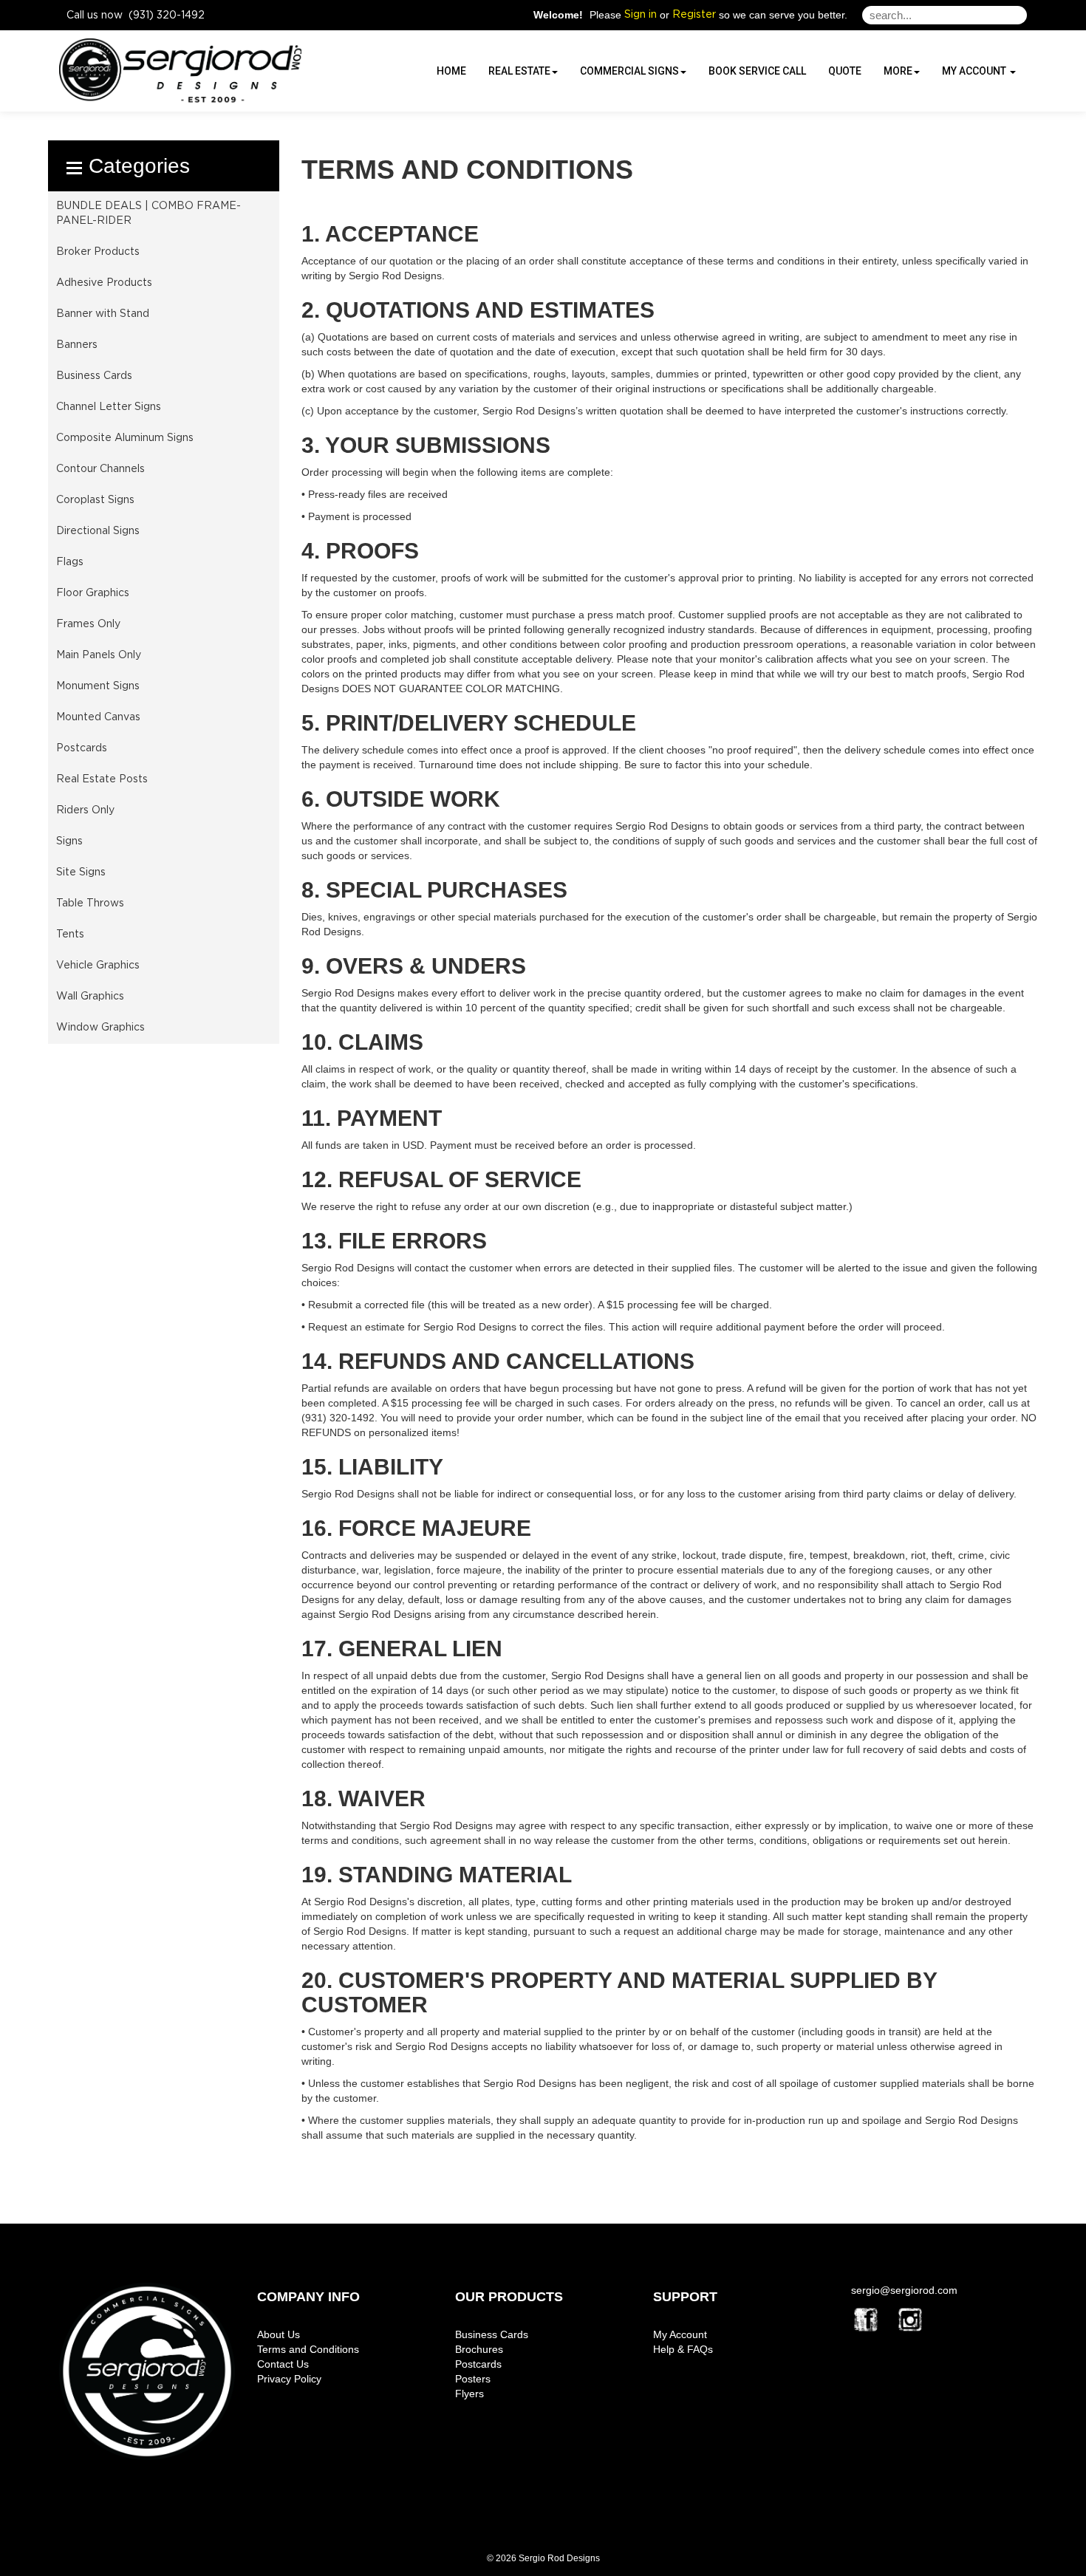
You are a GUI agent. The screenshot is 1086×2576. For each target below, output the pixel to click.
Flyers (469, 2394)
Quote (845, 71)
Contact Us (283, 2364)
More (898, 71)
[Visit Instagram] (910, 2320)
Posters (473, 2379)
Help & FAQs (683, 2349)
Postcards (478, 2364)
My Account (680, 2334)
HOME (451, 71)
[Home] (147, 2371)
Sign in (641, 15)
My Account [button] (975, 71)
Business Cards (492, 2334)
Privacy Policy (289, 2379)
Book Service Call (757, 71)
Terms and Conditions (308, 2349)
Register (694, 15)
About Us (279, 2334)
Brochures (479, 2349)
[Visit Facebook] (866, 2320)
